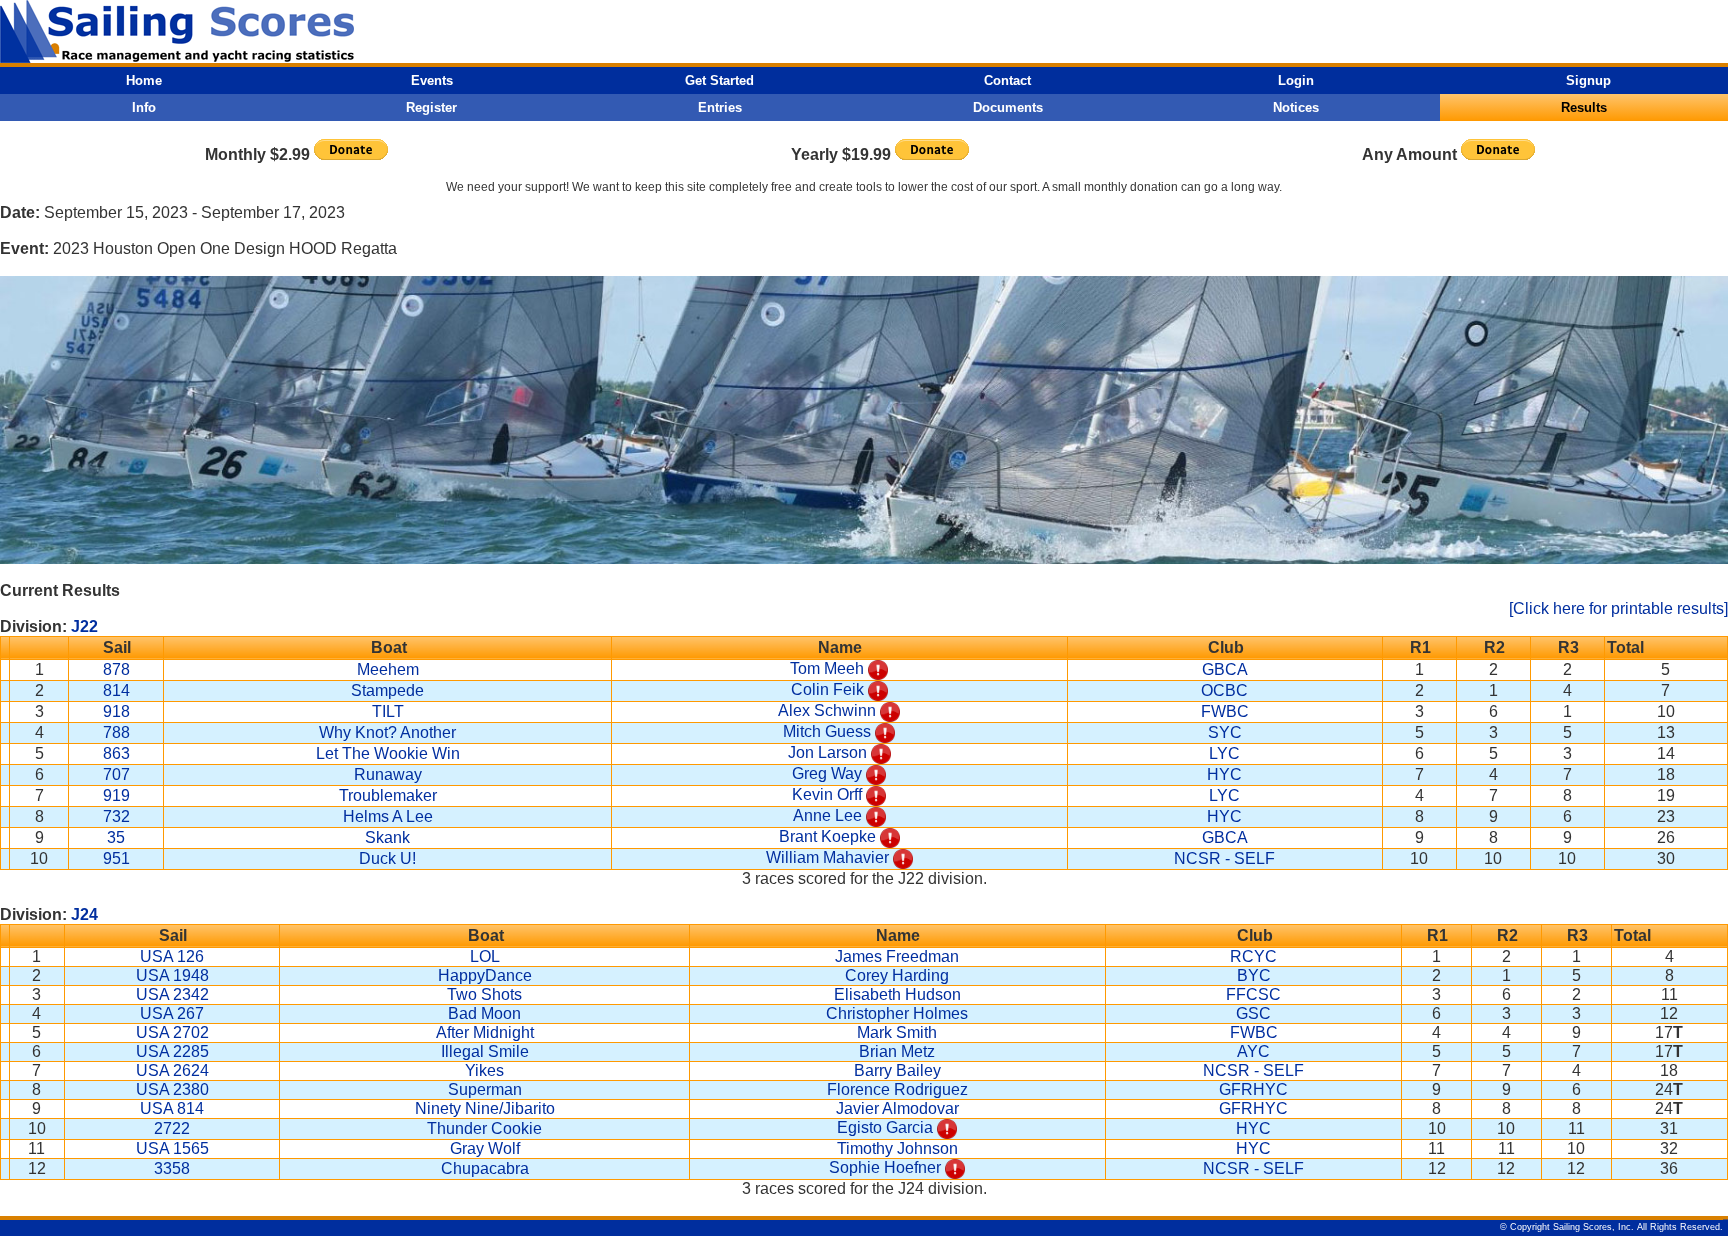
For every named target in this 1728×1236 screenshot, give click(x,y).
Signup (1588, 80)
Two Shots (484, 994)
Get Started (719, 80)
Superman (485, 1089)
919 (116, 795)
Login (1296, 80)
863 (116, 753)
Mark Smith (897, 1032)
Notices (1296, 107)
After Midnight (485, 1032)
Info (144, 107)
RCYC (1253, 956)
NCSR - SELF (1224, 858)
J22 (84, 626)
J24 (84, 914)
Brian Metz (897, 1051)
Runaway (388, 774)
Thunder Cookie (484, 1128)
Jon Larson (827, 752)
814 (116, 690)
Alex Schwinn (827, 710)
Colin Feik (827, 689)
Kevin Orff (827, 794)
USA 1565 (172, 1148)
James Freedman (897, 956)
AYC (1253, 1051)
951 (116, 858)
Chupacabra (485, 1168)
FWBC (1225, 711)
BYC (1254, 975)
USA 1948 (172, 975)
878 (116, 669)
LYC (1224, 753)
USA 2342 (172, 994)
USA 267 (172, 1013)
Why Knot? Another (387, 732)
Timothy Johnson (897, 1148)
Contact (1007, 80)
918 (116, 711)
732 (116, 816)
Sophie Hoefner (885, 1167)
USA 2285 (172, 1051)
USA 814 (172, 1108)
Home (144, 80)
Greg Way (827, 773)
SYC (1225, 732)
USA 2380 (172, 1089)
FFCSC (1253, 994)
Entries (720, 107)
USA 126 (172, 956)
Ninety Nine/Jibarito (485, 1108)
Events (432, 80)
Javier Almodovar (897, 1108)
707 (116, 774)
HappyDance (485, 975)
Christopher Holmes (897, 1013)
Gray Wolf (485, 1148)
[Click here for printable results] (1618, 608)
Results (1584, 107)
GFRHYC (1253, 1089)
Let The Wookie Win (388, 753)
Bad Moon (484, 1013)
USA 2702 (172, 1032)
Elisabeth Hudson (897, 994)
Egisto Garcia (885, 1127)
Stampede (387, 690)
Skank (387, 837)
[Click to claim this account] (878, 668)
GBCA (1225, 669)
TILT (388, 711)
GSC (1253, 1013)
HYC (1224, 774)
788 (116, 732)
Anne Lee (827, 815)
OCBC (1224, 690)
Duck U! (387, 858)
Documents (1008, 107)
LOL (485, 956)
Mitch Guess (827, 731)
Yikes (484, 1070)
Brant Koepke (827, 836)
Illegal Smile (485, 1051)
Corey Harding (897, 975)
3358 (172, 1168)
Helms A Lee (388, 816)
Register (431, 107)
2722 (172, 1128)
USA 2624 (172, 1070)
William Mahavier (827, 857)
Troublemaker (388, 795)
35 (116, 837)
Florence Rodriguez (897, 1089)
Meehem (388, 669)
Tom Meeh (827, 668)
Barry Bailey (897, 1070)
